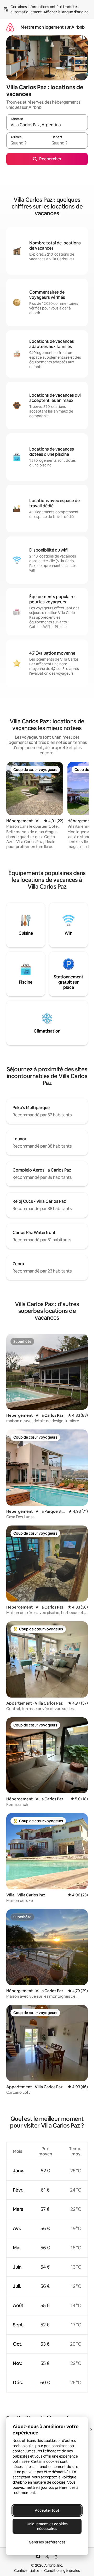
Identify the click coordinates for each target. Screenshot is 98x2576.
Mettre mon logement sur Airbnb (53, 27)
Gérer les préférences (47, 2542)
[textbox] (27, 143)
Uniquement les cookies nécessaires (47, 2526)
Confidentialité (27, 2571)
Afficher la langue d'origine (66, 12)
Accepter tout (47, 2510)
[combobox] (47, 125)
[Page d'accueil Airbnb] (10, 27)
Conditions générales (62, 2571)
